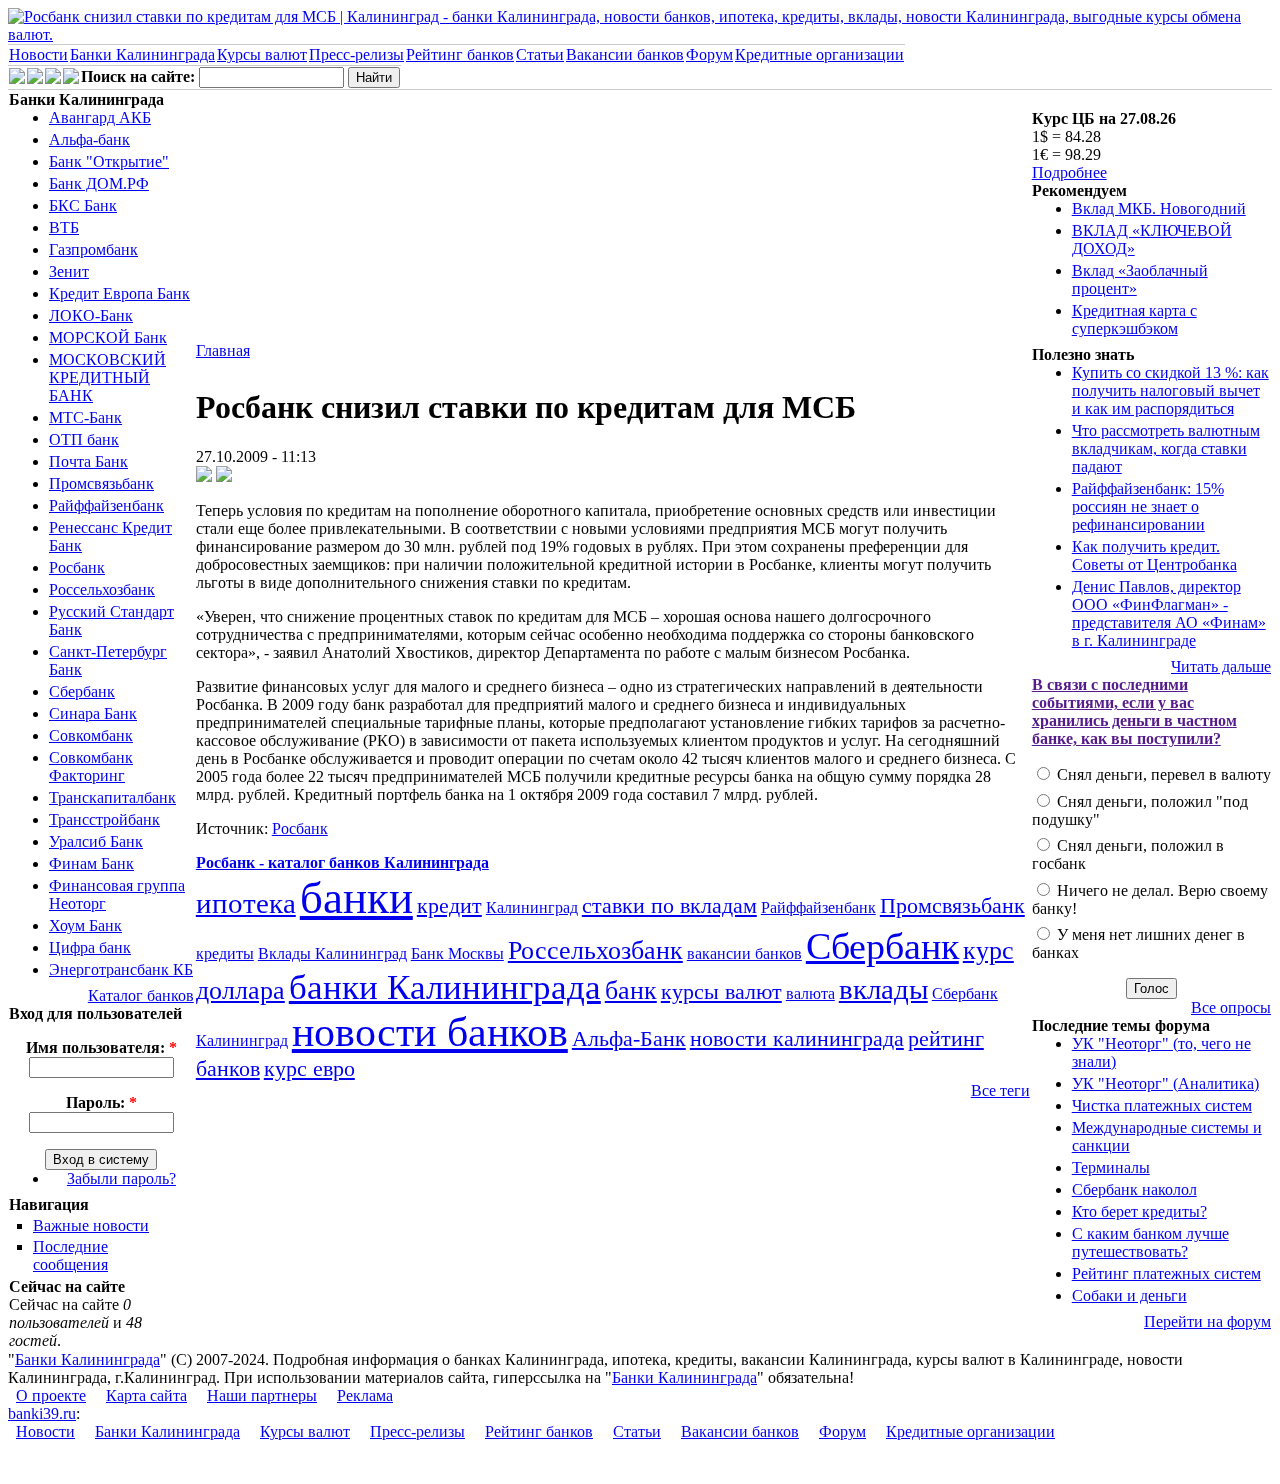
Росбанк (77, 567)
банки (356, 898)
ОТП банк (84, 439)
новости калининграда (797, 1038)
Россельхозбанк (102, 589)
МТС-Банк (85, 417)
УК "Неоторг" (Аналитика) (1165, 1083)
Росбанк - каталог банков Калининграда (342, 862)
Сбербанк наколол (1134, 1189)
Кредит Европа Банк (119, 293)
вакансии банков (744, 953)
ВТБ (64, 227)
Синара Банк (93, 713)
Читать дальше (1221, 666)
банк (631, 990)
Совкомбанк (91, 735)
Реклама (365, 1395)
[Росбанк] (204, 476)
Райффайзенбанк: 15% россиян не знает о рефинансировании (1148, 506)
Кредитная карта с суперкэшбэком (1134, 319)
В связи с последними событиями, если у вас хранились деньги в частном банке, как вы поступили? (1134, 711)
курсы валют (721, 991)
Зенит (69, 271)
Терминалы (1111, 1167)
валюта (810, 993)
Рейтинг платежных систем (1166, 1273)
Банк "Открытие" (109, 161)
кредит (449, 905)
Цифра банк (90, 947)
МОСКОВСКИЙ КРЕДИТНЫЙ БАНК (107, 377)
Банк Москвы (457, 953)
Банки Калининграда (142, 54)
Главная (223, 350)
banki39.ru (42, 1413)
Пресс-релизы (356, 54)
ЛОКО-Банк (91, 315)
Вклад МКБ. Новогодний (1159, 208)
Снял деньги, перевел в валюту (1162, 774)
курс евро (309, 1068)
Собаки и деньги (1129, 1295)
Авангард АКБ (100, 117)
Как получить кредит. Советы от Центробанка (1154, 555)
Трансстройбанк (104, 819)
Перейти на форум (1207, 1321)
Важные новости (91, 1225)
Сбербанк (82, 691)
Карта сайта (146, 1395)
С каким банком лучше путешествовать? (1150, 1242)
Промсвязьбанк (101, 483)
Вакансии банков (625, 54)
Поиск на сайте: (140, 76)
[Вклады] (71, 78)
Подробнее (1069, 172)
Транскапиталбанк (112, 797)
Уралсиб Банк (96, 841)
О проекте (51, 1395)
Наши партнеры (262, 1395)
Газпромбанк (93, 249)
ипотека (246, 903)
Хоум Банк (85, 925)
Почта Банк (88, 461)
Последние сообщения (70, 1255)
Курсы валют (262, 54)
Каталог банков (141, 995)
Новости (38, 54)
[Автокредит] (53, 78)
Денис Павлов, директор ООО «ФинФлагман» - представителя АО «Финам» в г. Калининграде (1169, 613)
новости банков (430, 1032)
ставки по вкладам (669, 905)
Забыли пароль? (121, 1178)
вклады (883, 989)
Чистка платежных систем (1162, 1105)
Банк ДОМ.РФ (99, 183)
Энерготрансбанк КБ (121, 969)
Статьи (540, 54)
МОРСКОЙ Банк (108, 337)
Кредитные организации (819, 54)
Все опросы (1231, 1007)
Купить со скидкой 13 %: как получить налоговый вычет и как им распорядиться (1170, 390)
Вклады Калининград (332, 953)
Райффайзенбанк (106, 505)
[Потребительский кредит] (35, 78)
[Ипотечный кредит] (17, 78)
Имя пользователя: (101, 1047)
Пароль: (101, 1102)
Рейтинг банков (460, 54)
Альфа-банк (89, 139)
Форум (709, 54)
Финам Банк (91, 863)
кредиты (225, 953)
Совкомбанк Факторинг (91, 766)
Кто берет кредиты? (1139, 1211)
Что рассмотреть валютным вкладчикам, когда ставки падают (1166, 448)
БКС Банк (83, 205)
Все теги (1000, 1090)
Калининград (532, 907)
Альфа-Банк (629, 1038)
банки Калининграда (445, 987)
